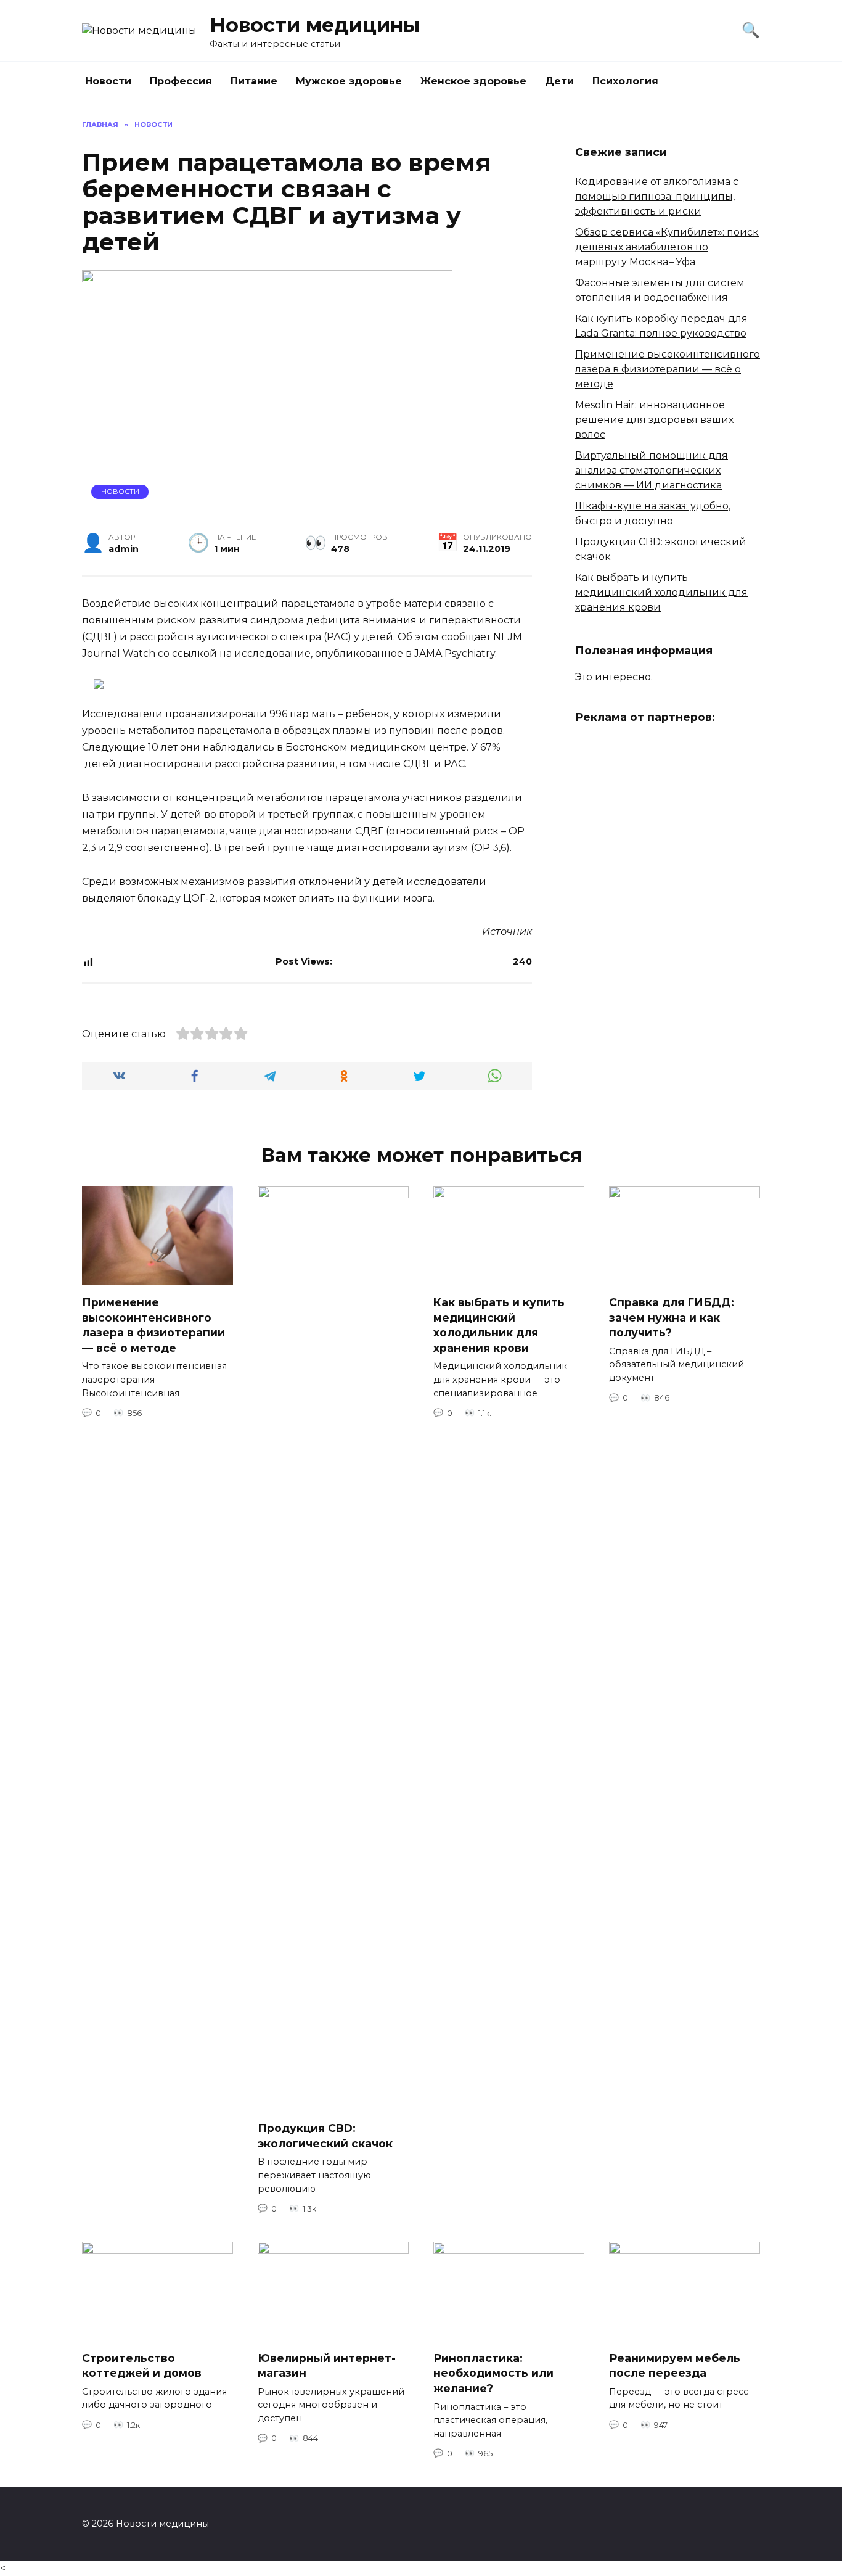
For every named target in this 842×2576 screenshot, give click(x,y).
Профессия (181, 81)
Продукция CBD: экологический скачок (325, 2136)
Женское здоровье (473, 81)
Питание (254, 81)
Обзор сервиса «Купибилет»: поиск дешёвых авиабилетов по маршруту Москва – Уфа (667, 247)
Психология (625, 81)
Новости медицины (315, 25)
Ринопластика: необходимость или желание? (493, 2373)
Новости (108, 81)
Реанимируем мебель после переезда (675, 2366)
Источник (507, 932)
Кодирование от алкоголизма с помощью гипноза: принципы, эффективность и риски (657, 196)
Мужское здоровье (349, 81)
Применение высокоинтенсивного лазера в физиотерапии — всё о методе (668, 369)
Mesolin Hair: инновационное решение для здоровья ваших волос (654, 420)
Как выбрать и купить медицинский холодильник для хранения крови (661, 592)
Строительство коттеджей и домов (142, 2366)
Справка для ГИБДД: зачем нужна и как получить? (672, 1317)
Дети (559, 81)
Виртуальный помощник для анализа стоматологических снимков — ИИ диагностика (652, 470)
